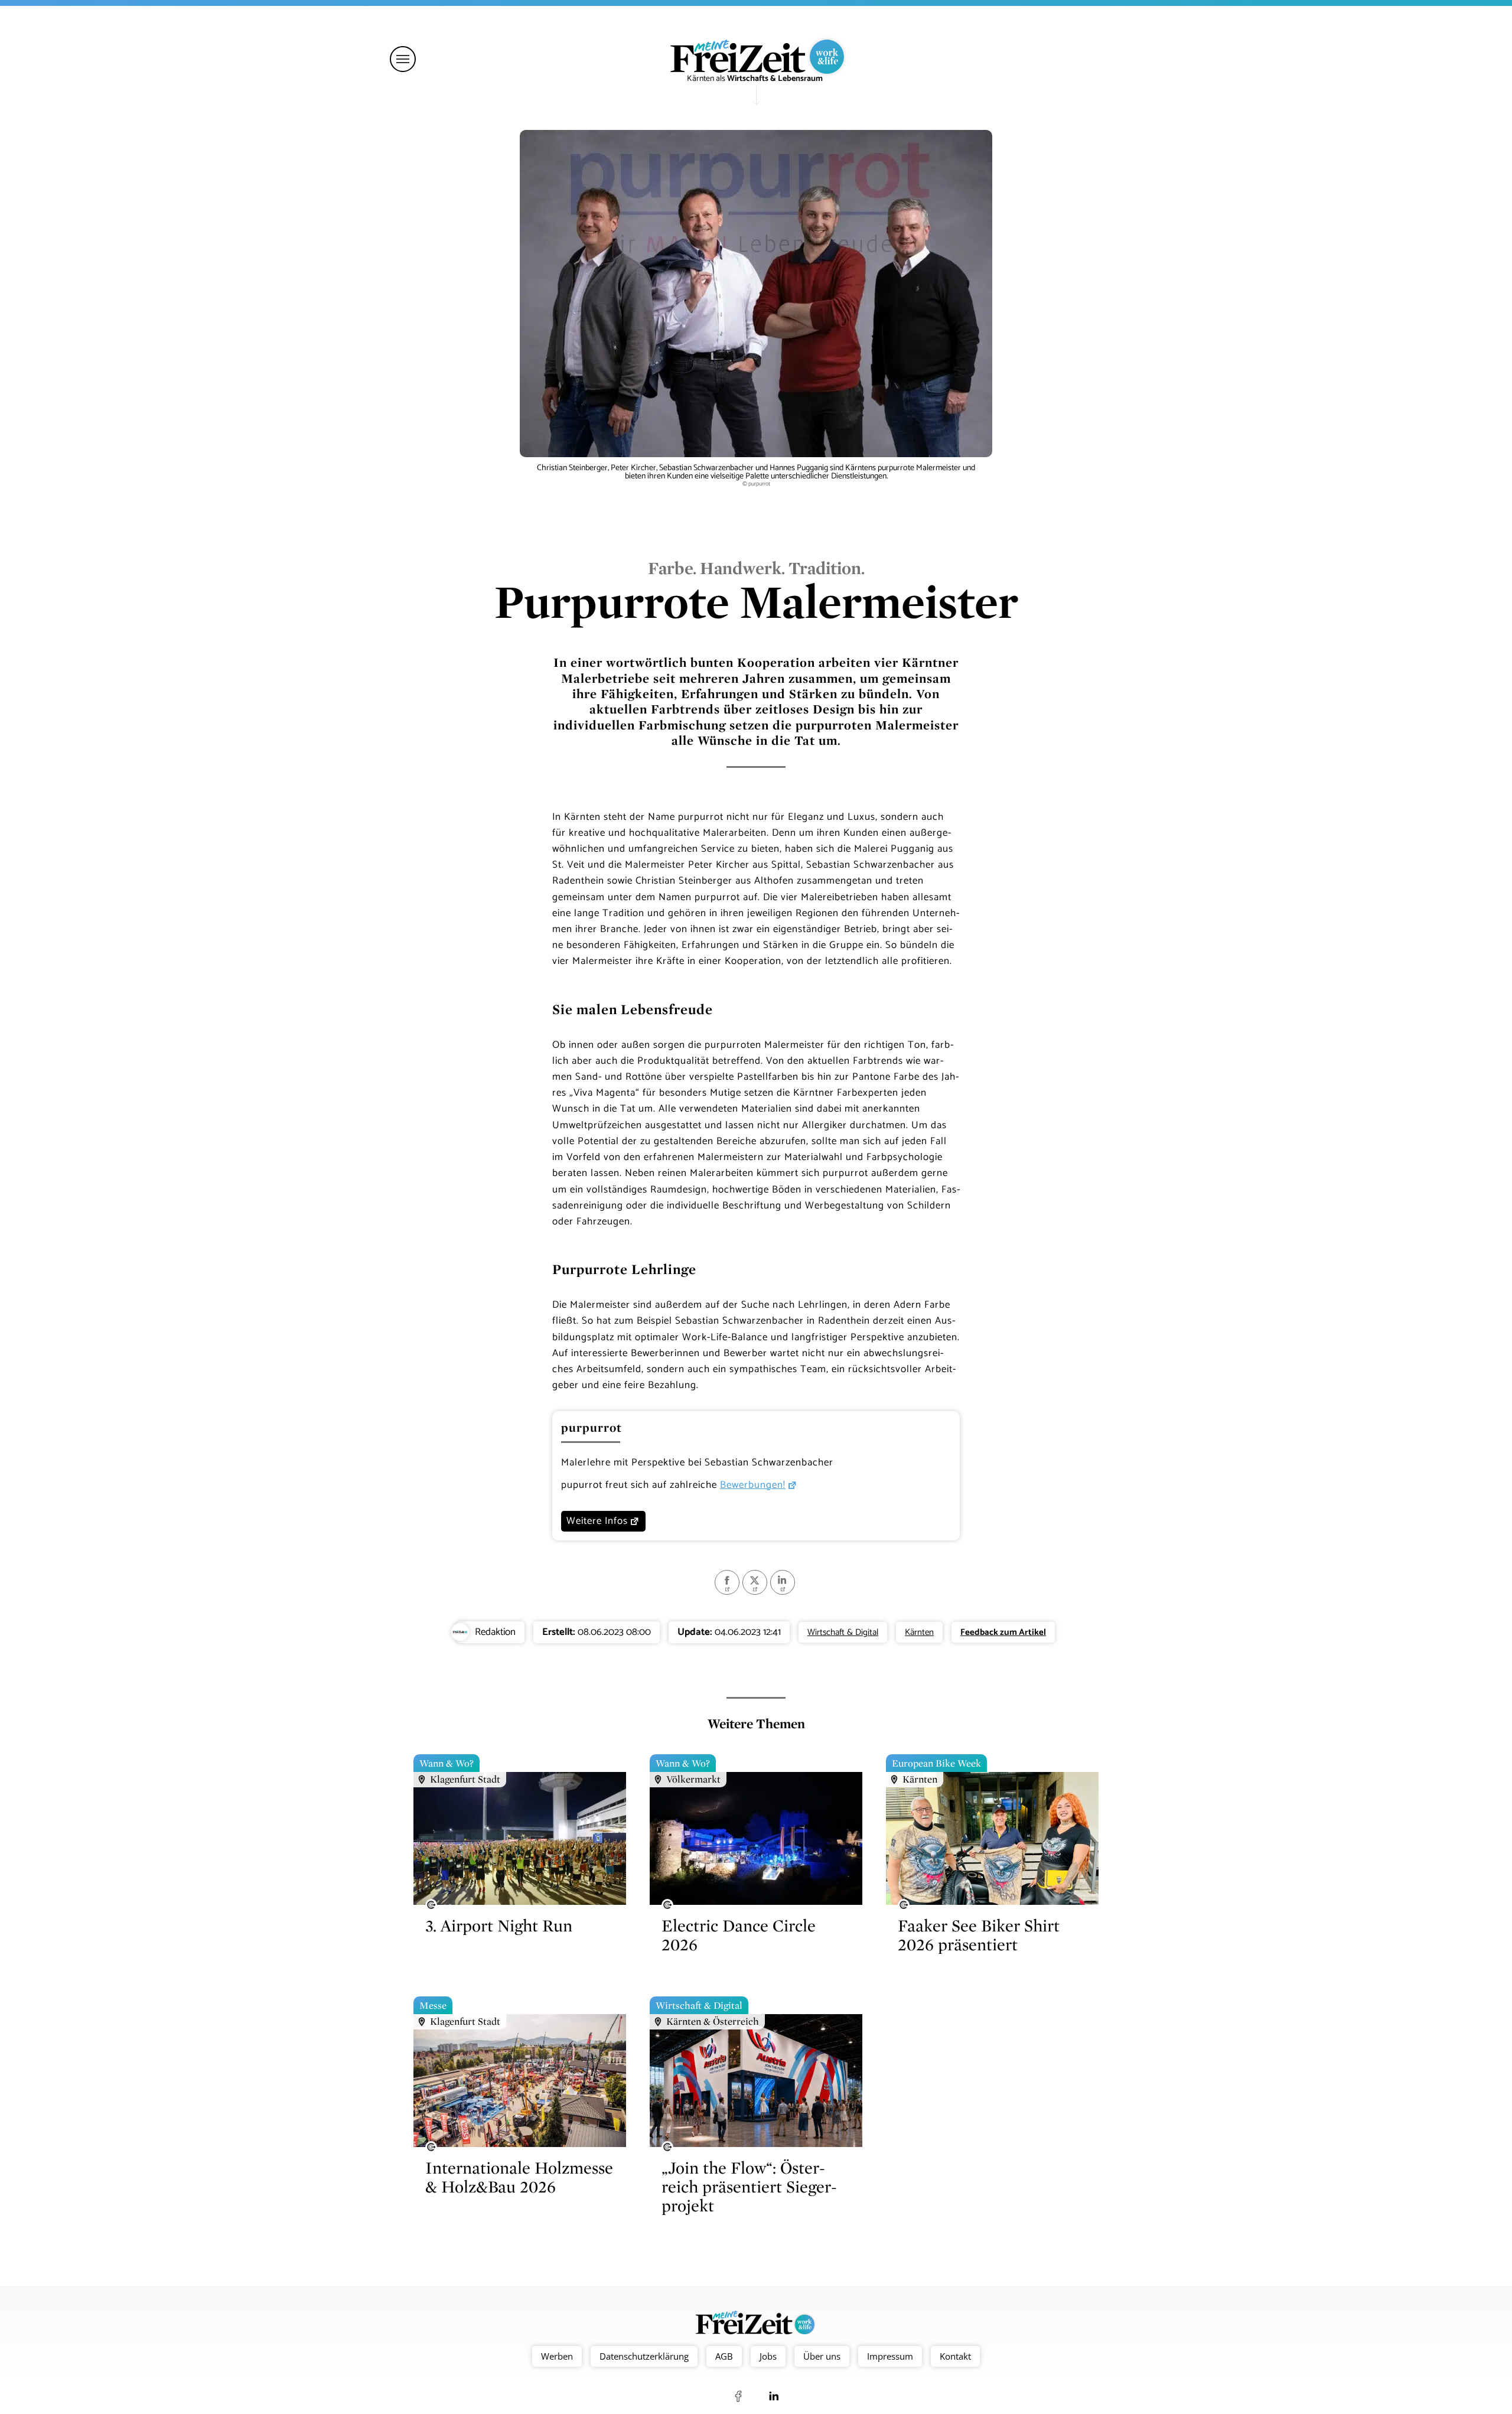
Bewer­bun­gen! (753, 1485)
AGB (724, 2356)
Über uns (822, 2356)
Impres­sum (890, 2356)
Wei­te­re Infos (597, 1521)
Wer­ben (557, 2356)
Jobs (768, 2356)
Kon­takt (955, 2356)
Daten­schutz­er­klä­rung (644, 2356)
